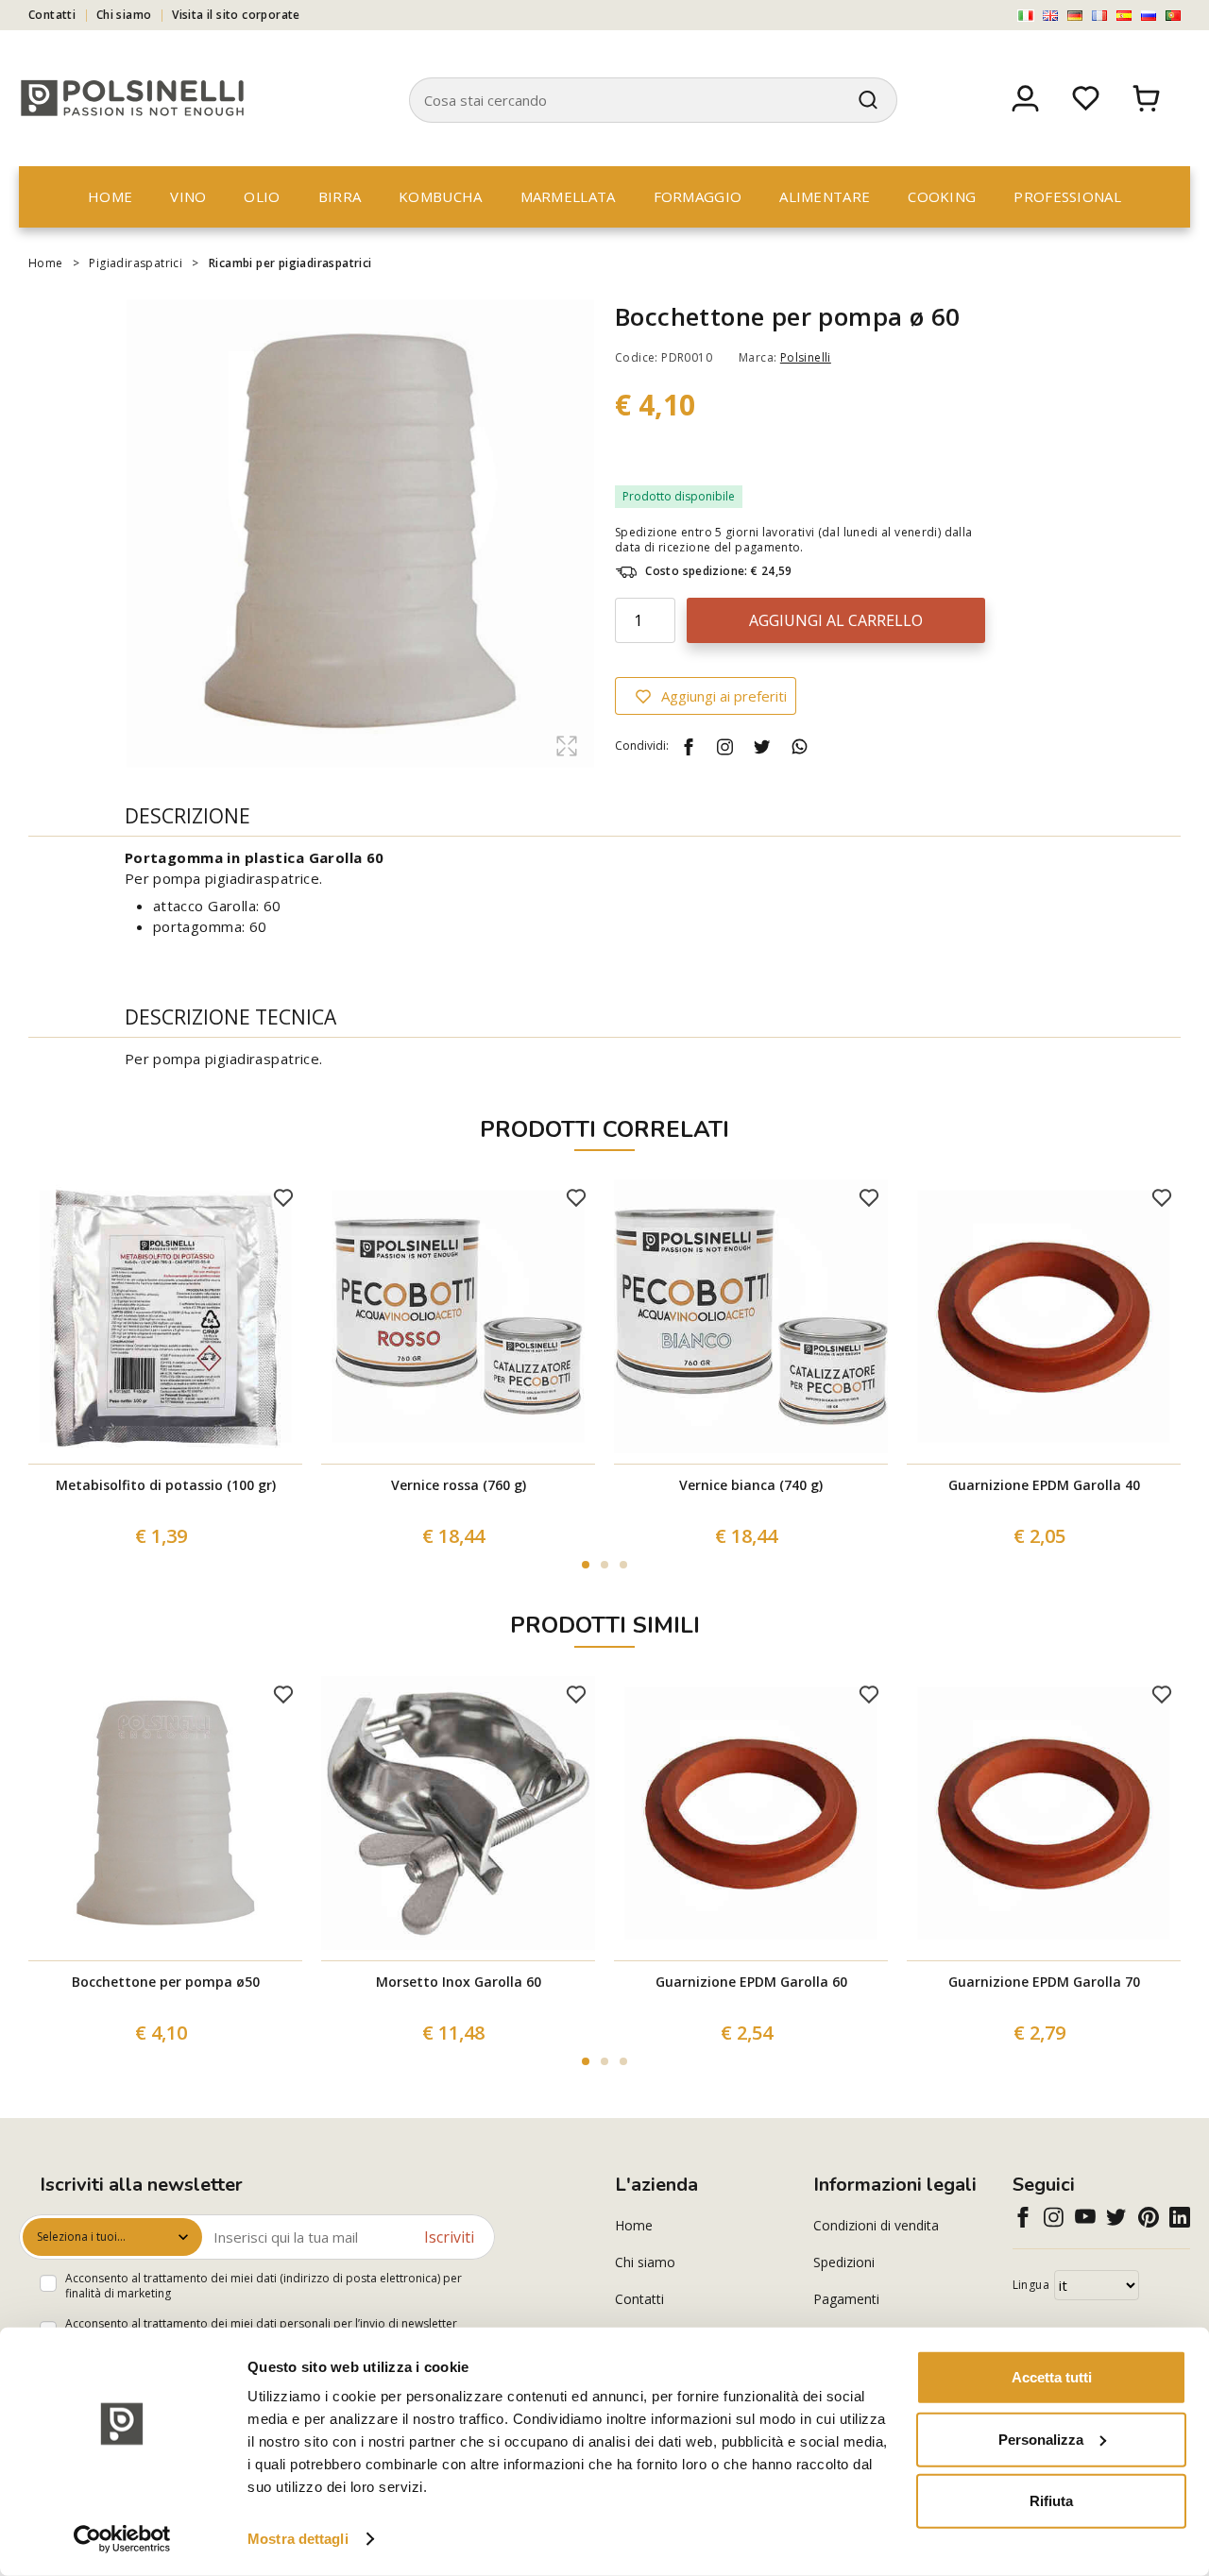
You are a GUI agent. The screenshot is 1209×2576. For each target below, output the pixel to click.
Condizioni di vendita (876, 2225)
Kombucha (440, 196)
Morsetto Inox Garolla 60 (459, 1982)
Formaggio (698, 196)
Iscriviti (449, 2237)
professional (1067, 196)
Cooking (942, 196)
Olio (262, 196)
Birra (340, 196)
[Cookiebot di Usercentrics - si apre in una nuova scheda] (122, 2539)
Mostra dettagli (298, 2539)
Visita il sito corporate (236, 15)
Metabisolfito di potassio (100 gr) (166, 1485)
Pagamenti (846, 2299)
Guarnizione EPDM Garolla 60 (751, 1982)
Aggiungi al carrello (836, 620)
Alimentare (825, 196)
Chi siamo (124, 15)
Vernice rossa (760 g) (459, 1485)
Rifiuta (1051, 2501)
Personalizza (1041, 2439)
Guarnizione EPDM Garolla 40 (1044, 1485)
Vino (188, 196)
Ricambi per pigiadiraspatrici (290, 263)
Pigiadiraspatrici (136, 263)
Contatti (52, 15)
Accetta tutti (1052, 2377)
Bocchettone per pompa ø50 (166, 1982)
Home (110, 196)
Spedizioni (844, 2262)
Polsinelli (806, 357)
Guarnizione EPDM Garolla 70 (1044, 1982)
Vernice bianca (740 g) (751, 1485)
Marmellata (568, 196)
